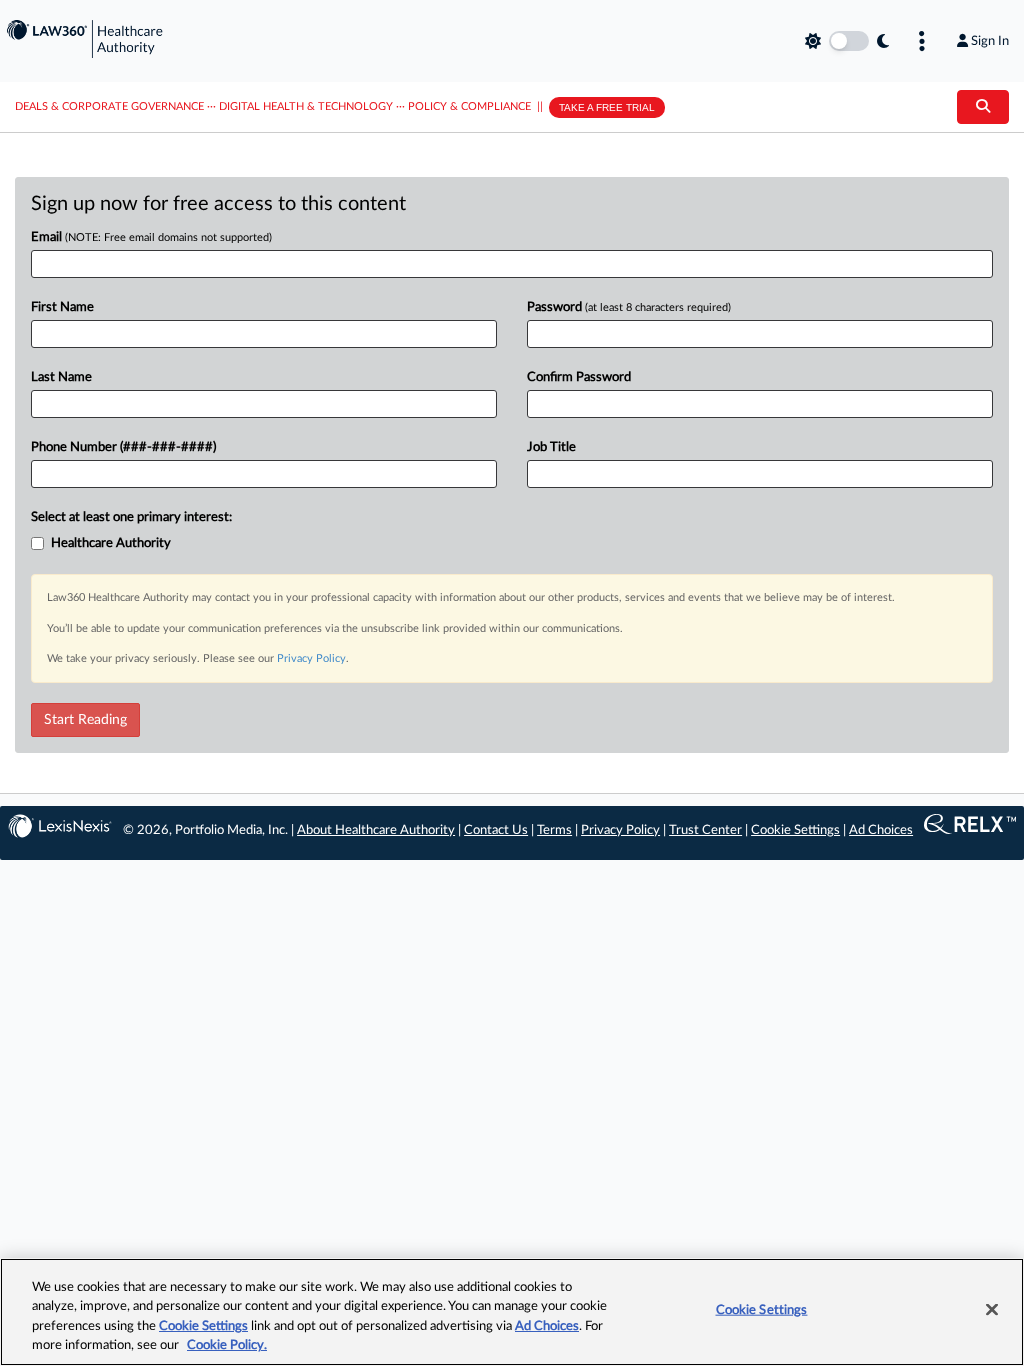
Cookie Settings (795, 830)
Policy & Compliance (469, 106)
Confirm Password (579, 377)
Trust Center (705, 830)
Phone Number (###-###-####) (123, 447)
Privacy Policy (311, 658)
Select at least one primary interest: (131, 517)
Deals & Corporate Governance (109, 106)
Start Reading (85, 720)
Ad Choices (881, 830)
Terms (554, 830)
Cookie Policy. (227, 1345)
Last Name (61, 377)
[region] (512, 1312)
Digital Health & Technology (306, 106)
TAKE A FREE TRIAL (607, 107)
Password (629, 307)
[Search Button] (983, 107)
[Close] (992, 1309)
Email (151, 237)
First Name (62, 307)
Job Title (551, 447)
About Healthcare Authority (376, 830)
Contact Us (496, 830)
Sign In (990, 41)
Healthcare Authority (111, 543)
